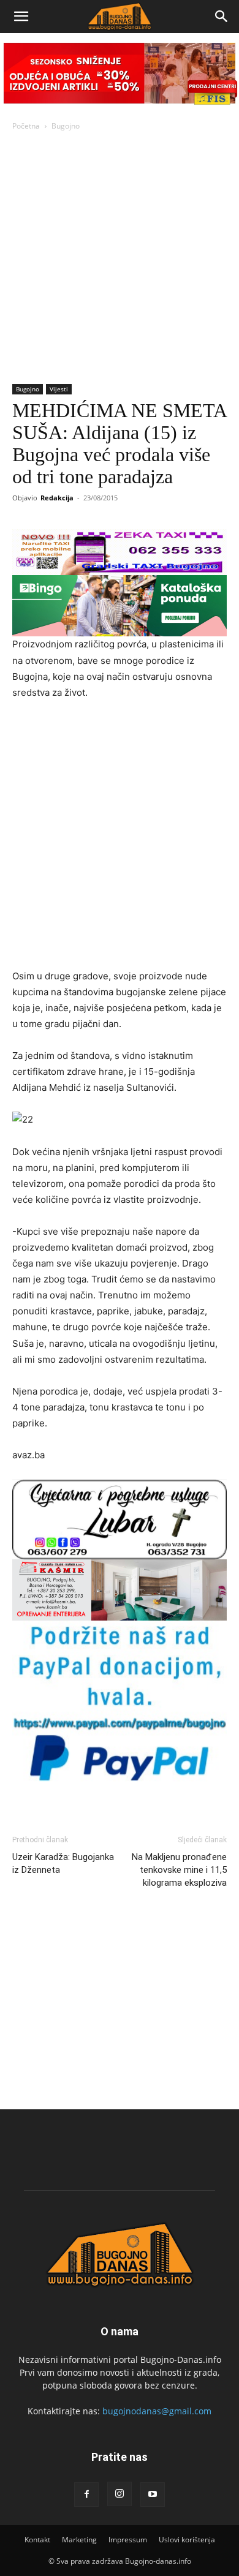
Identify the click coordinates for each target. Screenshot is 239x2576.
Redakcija (57, 498)
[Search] (222, 17)
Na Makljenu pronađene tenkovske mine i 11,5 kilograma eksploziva (179, 1870)
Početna (26, 126)
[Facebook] (86, 2495)
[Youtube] (153, 2495)
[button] (21, 17)
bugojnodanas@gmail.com (157, 2411)
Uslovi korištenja (187, 2540)
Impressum (128, 2540)
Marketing (79, 2540)
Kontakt (37, 2540)
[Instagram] (120, 2494)
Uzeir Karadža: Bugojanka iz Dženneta (63, 1863)
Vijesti (59, 389)
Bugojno (66, 126)
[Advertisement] (120, 258)
